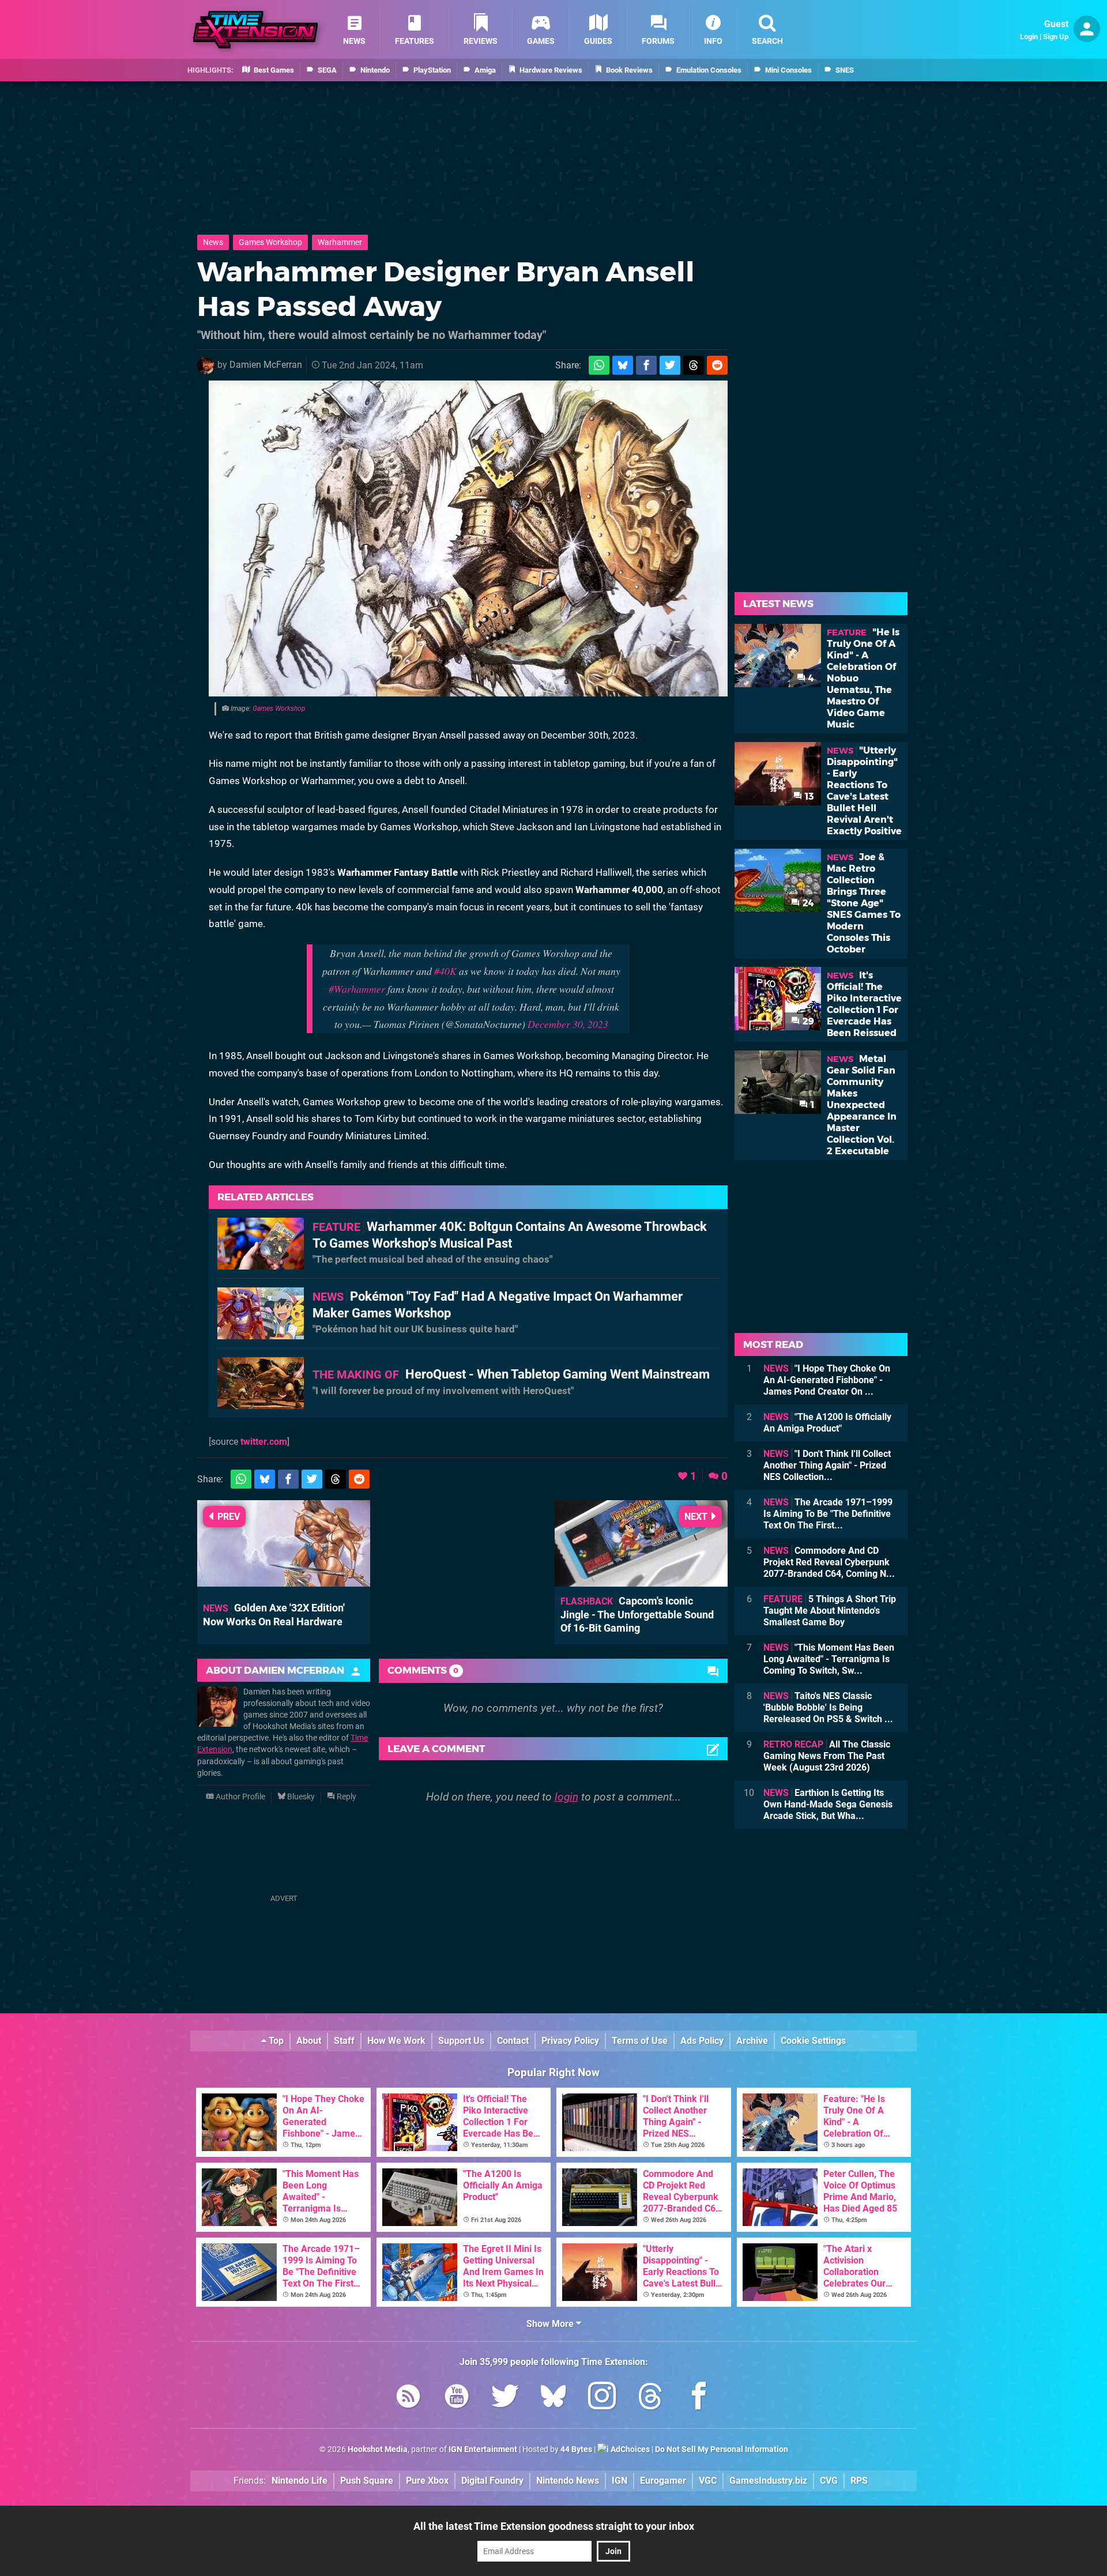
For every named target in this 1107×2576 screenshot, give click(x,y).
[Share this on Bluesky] (623, 365)
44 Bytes (576, 2449)
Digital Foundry (492, 2481)
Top (275, 2041)
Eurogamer (663, 2481)
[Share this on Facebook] (646, 365)
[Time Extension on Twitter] (505, 2398)
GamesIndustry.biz (768, 2481)
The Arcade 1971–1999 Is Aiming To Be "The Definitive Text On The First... (828, 1514)
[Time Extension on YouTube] (457, 2398)
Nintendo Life (300, 2481)
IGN (620, 2481)
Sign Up (1056, 37)
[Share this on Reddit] (717, 365)
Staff (344, 2041)
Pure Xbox (427, 2481)
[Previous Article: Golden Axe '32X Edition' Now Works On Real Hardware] (284, 1581)
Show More (551, 2324)
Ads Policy (702, 2041)
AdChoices (629, 2449)
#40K (445, 971)
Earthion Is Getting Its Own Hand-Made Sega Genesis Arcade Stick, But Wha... (828, 1804)
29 (807, 1021)
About (309, 2041)
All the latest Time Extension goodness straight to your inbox (554, 2526)
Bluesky (300, 1797)
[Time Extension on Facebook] (699, 2398)
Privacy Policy (570, 2041)
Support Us (461, 2041)
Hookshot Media (378, 2449)
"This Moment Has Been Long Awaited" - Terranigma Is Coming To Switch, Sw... (829, 1659)
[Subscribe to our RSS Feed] (408, 2398)
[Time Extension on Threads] (650, 2398)
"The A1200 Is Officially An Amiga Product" (827, 1423)
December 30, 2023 (568, 1024)
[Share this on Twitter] (670, 365)
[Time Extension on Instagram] (602, 2398)
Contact (513, 2041)
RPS (859, 2481)
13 (808, 796)
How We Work (396, 2041)
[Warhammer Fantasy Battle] (468, 538)
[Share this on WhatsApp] (599, 365)
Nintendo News (568, 2481)
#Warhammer (357, 989)
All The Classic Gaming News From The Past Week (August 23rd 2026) (827, 1756)
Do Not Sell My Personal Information (722, 2449)
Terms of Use (640, 2041)
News (213, 242)
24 (807, 903)
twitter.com (264, 1442)
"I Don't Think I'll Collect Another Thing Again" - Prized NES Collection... (827, 1465)
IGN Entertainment (483, 2449)
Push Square (367, 2481)
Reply (346, 1797)
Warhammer (340, 242)
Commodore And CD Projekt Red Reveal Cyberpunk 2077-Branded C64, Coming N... (829, 1562)
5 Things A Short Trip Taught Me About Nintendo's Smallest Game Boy (830, 1611)
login (566, 1797)
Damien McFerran (266, 365)
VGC (708, 2481)
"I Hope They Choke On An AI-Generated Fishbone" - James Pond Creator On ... (827, 1380)
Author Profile (240, 1797)
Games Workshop (270, 242)
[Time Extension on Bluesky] (553, 2398)
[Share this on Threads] (694, 365)
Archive (752, 2041)
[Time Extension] (255, 30)
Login (1029, 37)
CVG (829, 2481)
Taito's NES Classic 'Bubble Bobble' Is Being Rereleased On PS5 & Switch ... (828, 1707)
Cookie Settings (813, 2041)
